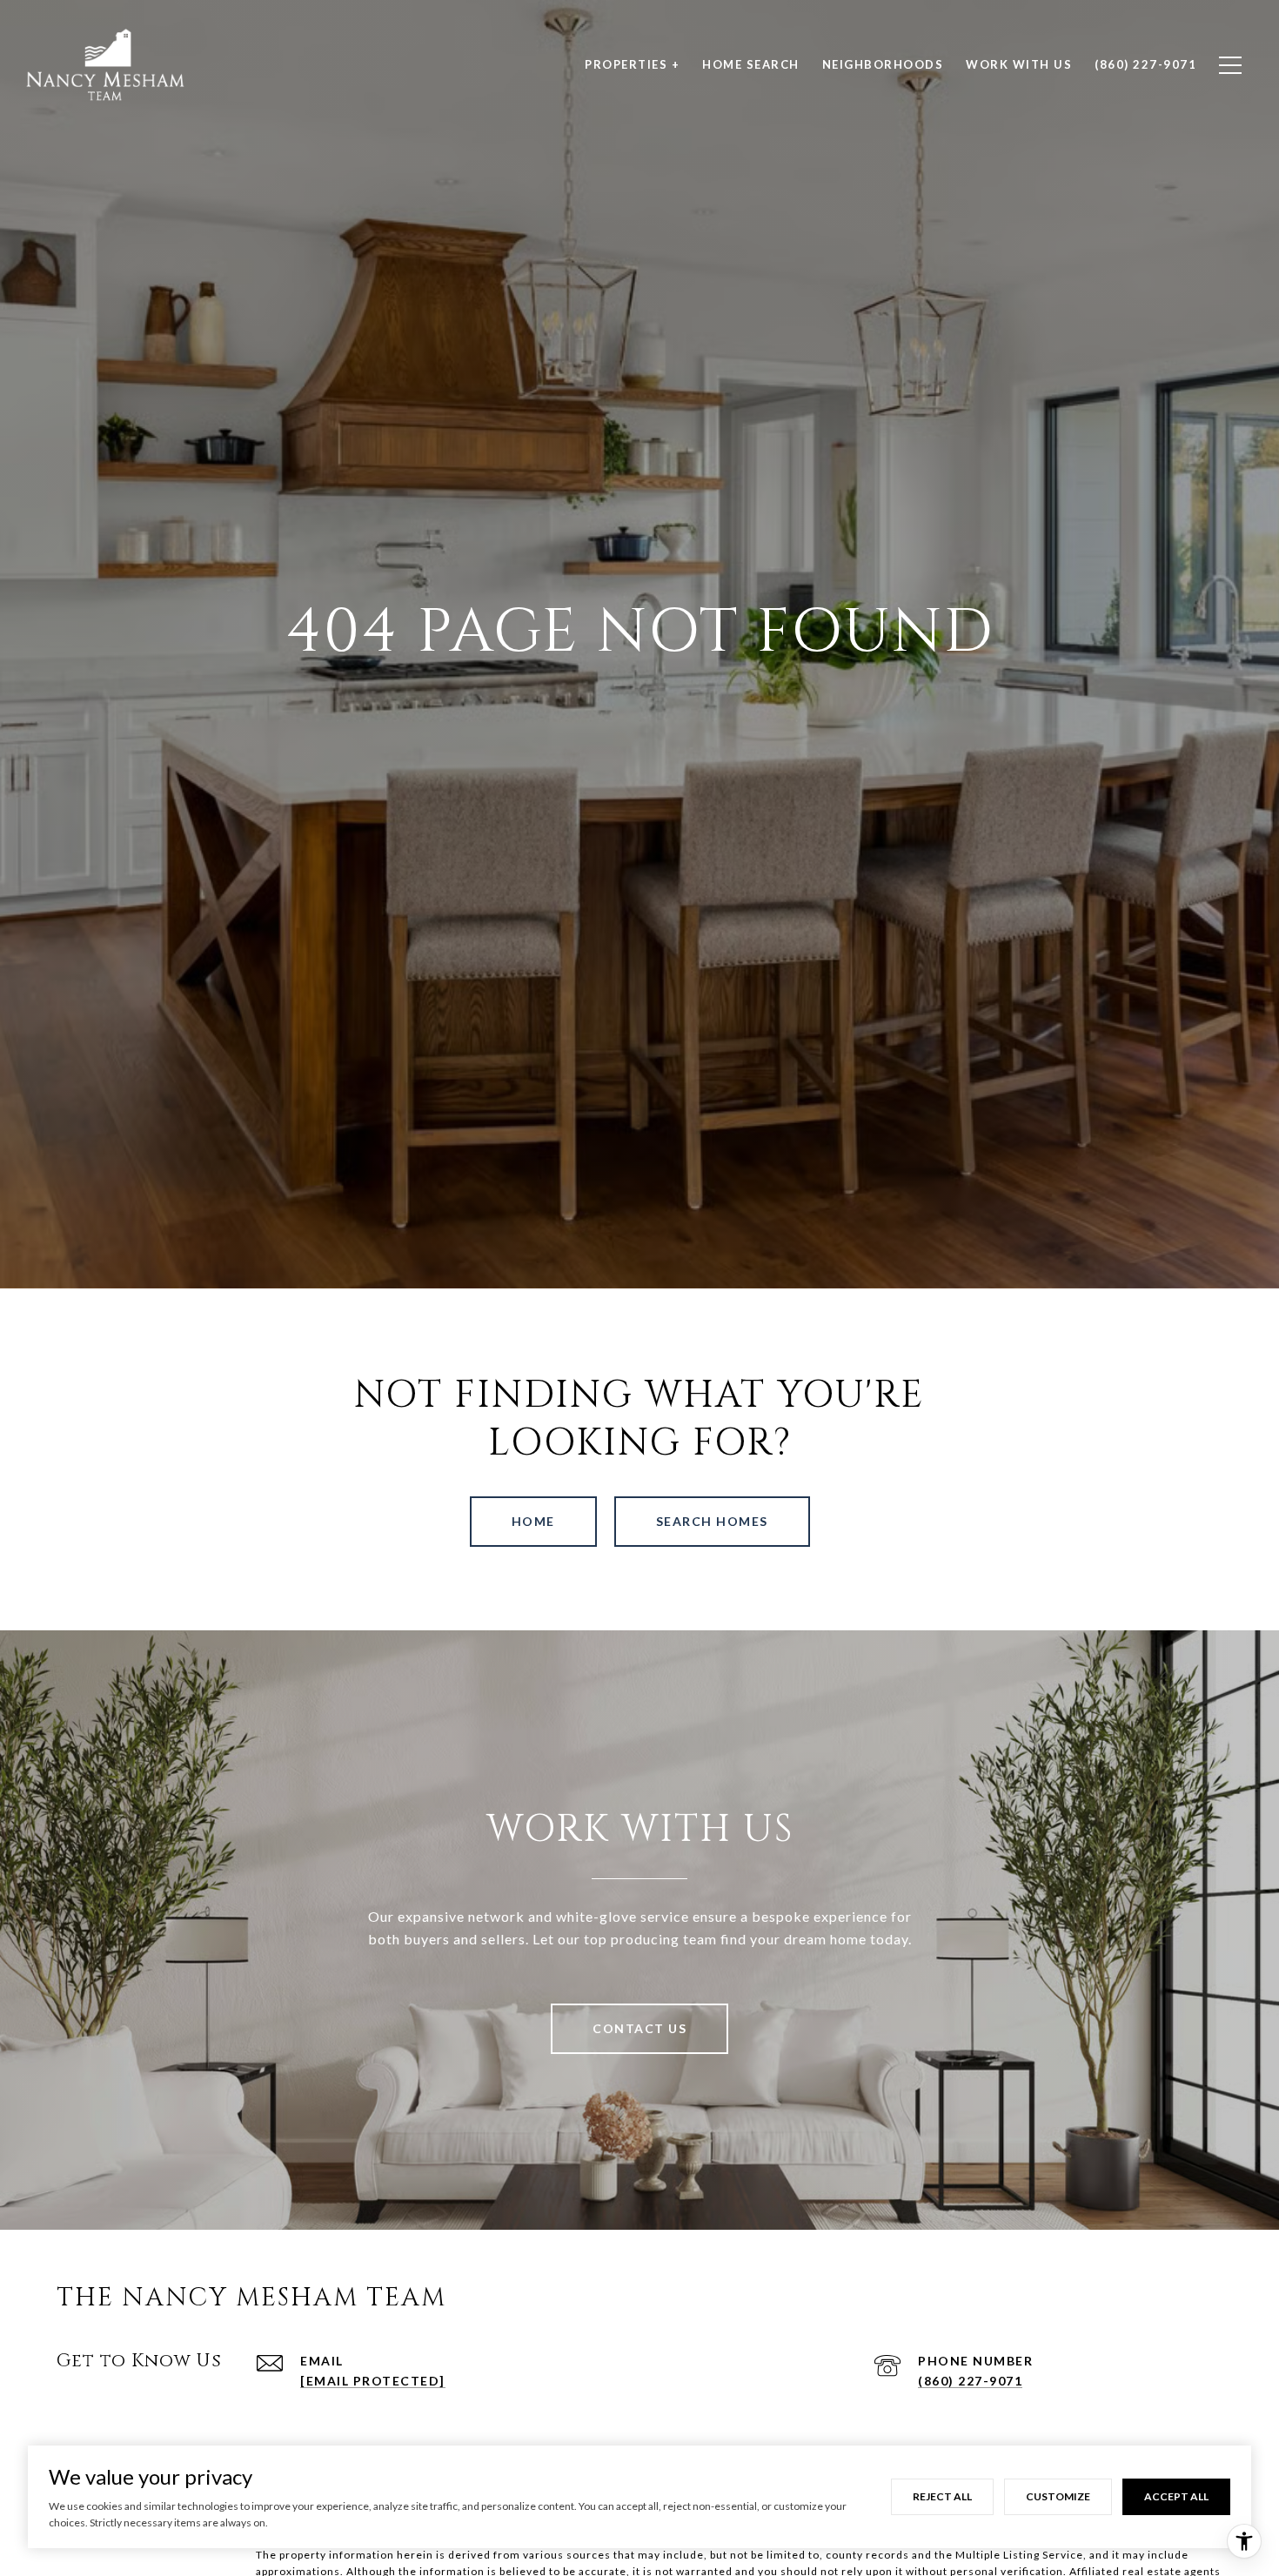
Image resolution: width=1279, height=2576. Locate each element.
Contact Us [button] (639, 2028)
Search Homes (712, 1521)
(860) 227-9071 (970, 2381)
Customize (1058, 2496)
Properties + (632, 64)
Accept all (1176, 2496)
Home (533, 1521)
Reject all (942, 2496)
